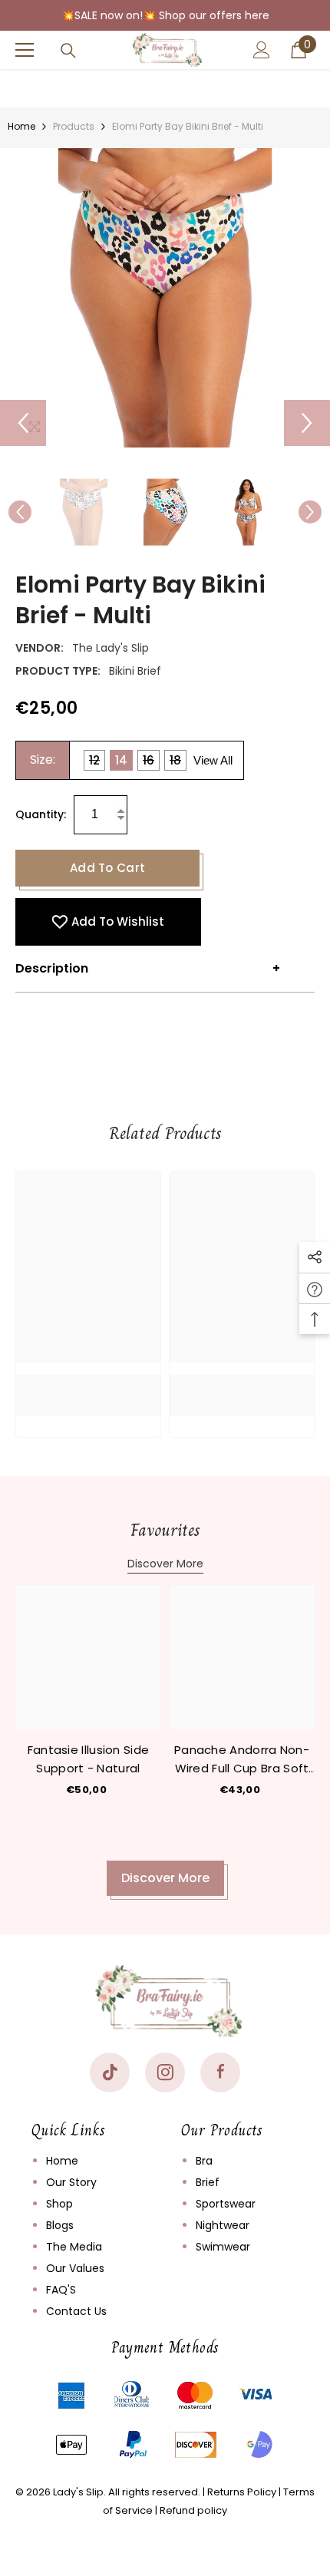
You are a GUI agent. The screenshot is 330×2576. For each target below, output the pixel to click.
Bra (204, 2161)
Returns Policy (242, 2492)
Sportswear (226, 2204)
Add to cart (107, 868)
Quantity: (41, 814)
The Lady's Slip (111, 648)
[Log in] (262, 50)
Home (21, 126)
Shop (59, 2204)
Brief (208, 2182)
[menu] (25, 50)
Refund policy (193, 2510)
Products (74, 126)
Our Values (75, 2268)
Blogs (60, 2225)
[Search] (68, 51)
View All (213, 760)
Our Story (71, 2182)
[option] (165, 298)
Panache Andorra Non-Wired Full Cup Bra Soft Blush (242, 1760)
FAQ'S (61, 2290)
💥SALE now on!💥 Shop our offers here (165, 15)
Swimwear (223, 2247)
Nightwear (223, 2225)
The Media (74, 2247)
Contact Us (76, 2311)
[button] (23, 423)
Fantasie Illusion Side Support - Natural (89, 1759)
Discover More (165, 1564)
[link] (88, 1384)
